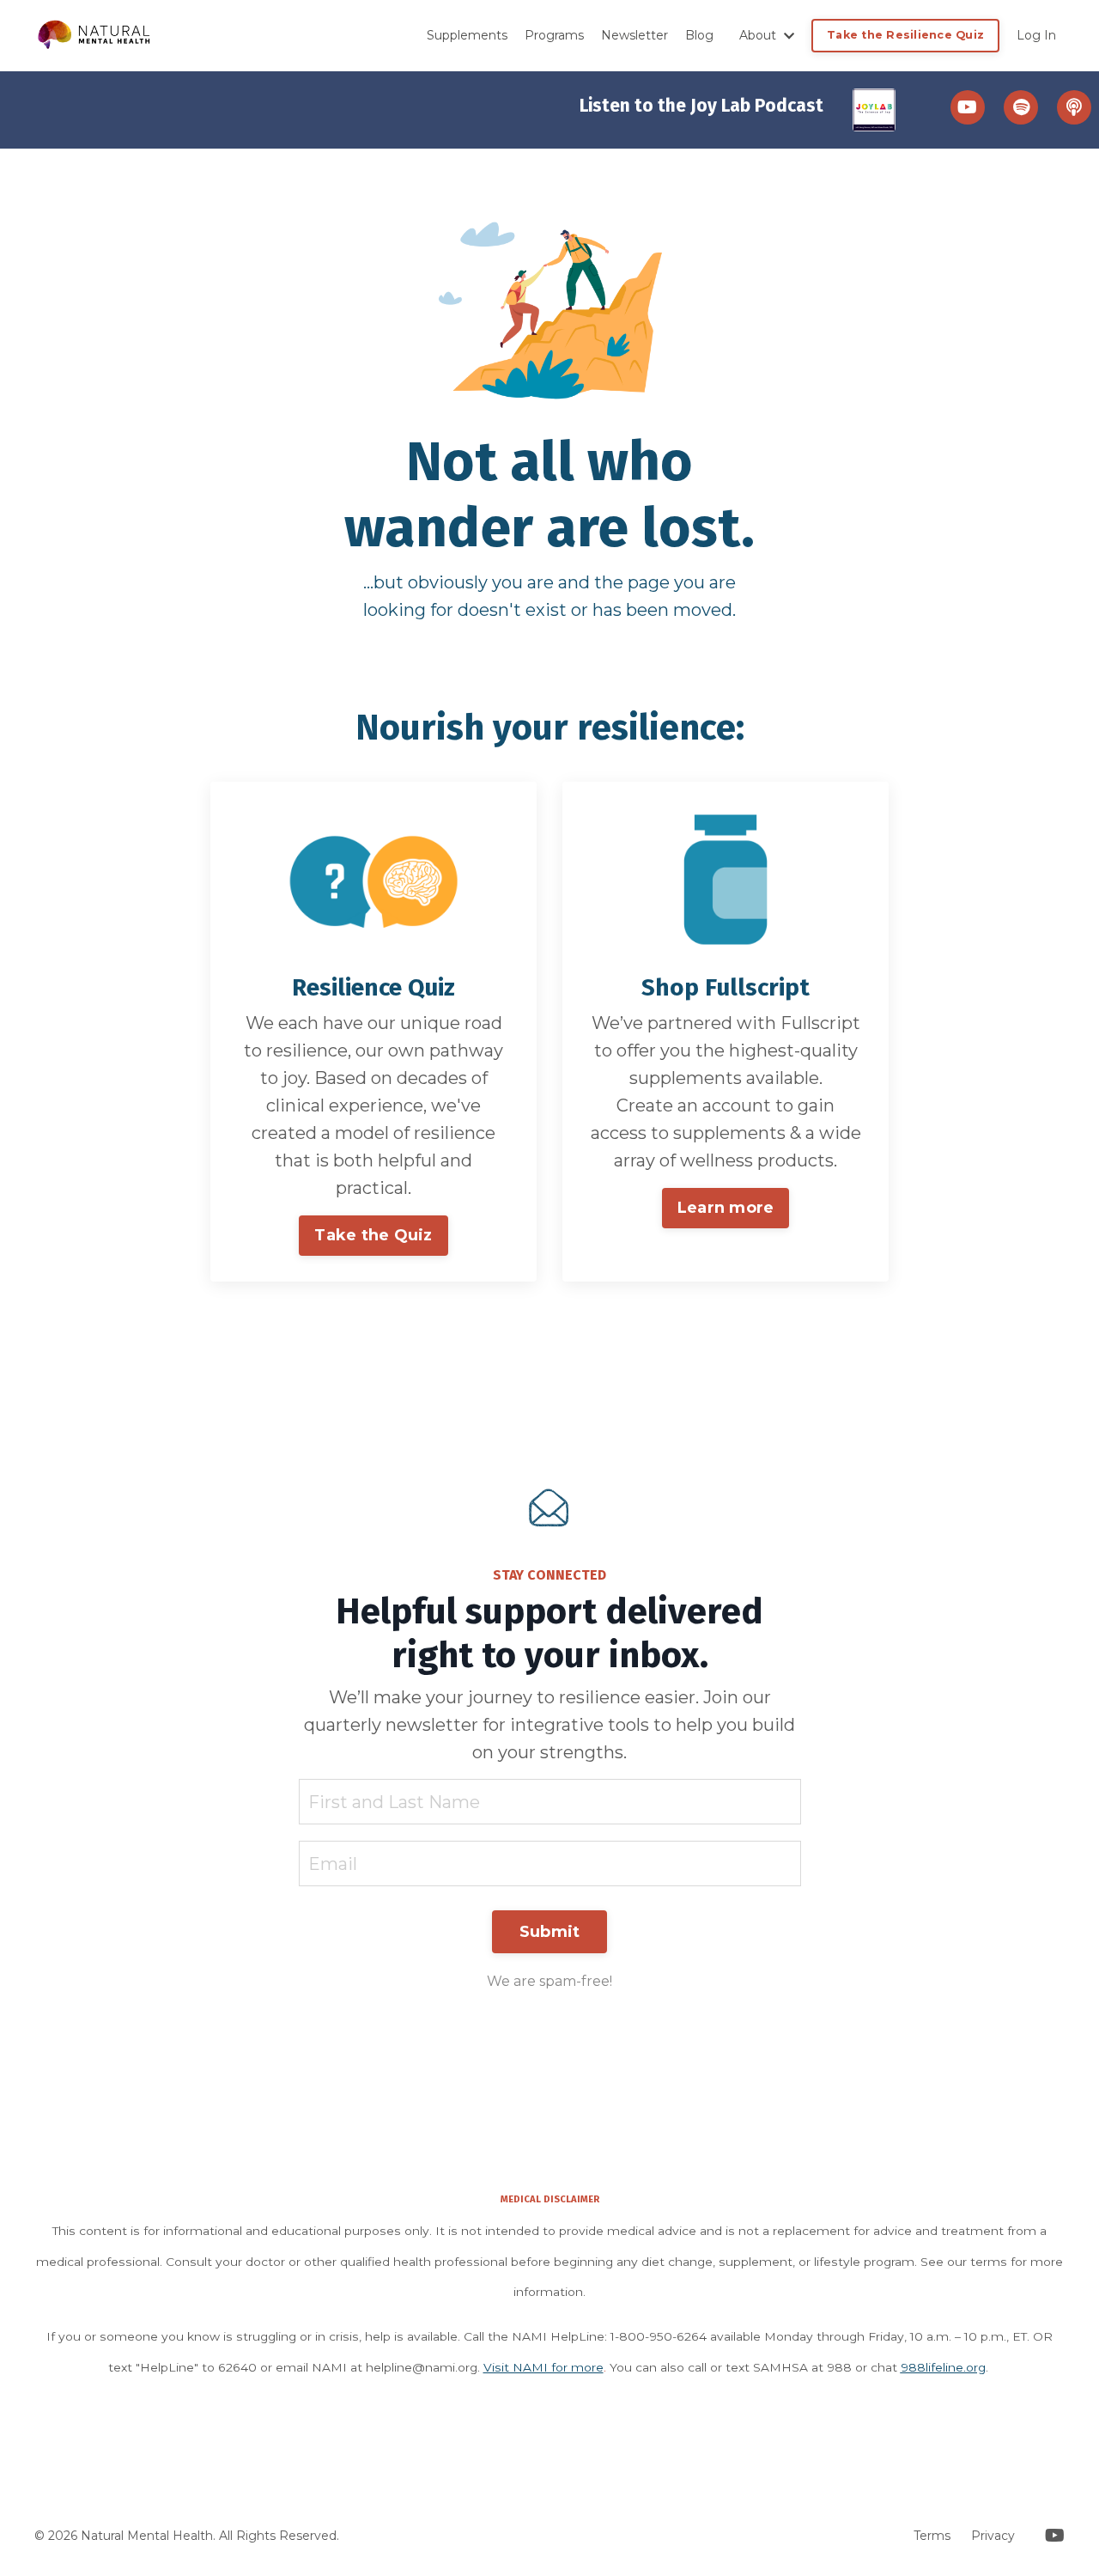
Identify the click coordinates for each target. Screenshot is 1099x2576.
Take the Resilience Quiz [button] (905, 35)
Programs (554, 35)
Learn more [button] (726, 1208)
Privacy (993, 2536)
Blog (699, 35)
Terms (932, 2536)
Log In (1036, 35)
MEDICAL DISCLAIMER (550, 2198)
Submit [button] (550, 1932)
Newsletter (635, 35)
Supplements (467, 35)
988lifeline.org (943, 2367)
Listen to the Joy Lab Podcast (701, 106)
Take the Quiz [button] (373, 1235)
